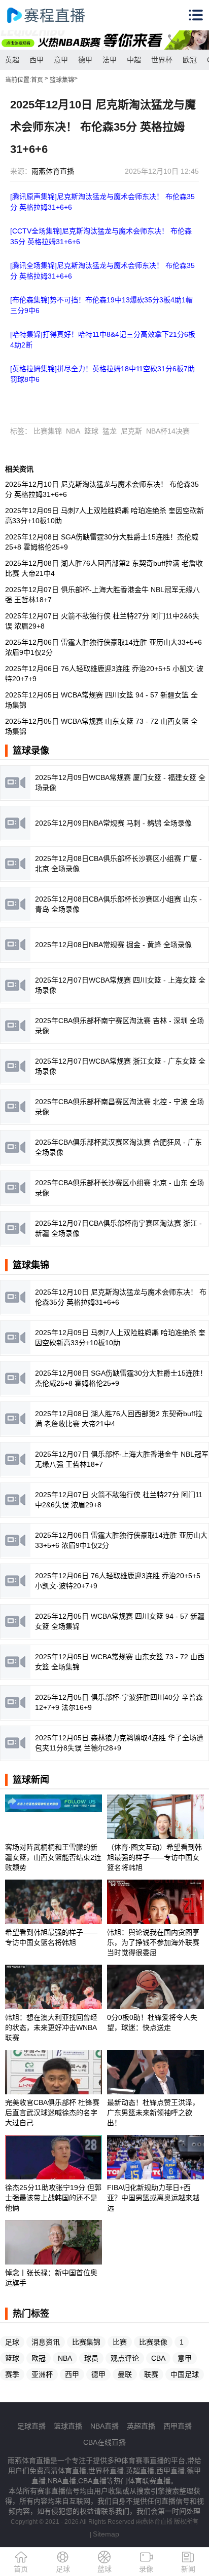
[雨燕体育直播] (56, 15)
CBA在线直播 (104, 2442)
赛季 (12, 2374)
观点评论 (125, 2358)
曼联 (125, 2374)
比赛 (120, 2342)
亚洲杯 (42, 2374)
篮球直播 (68, 2426)
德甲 (85, 60)
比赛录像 (153, 2342)
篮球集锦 (62, 80)
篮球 (91, 431)
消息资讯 (46, 2342)
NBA (73, 431)
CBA (158, 2358)
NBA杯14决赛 (168, 431)
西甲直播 (178, 2426)
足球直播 (31, 2426)
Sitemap (106, 2534)
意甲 (61, 60)
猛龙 (110, 431)
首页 (37, 80)
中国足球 (185, 2374)
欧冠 (190, 60)
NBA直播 (104, 2426)
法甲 (110, 60)
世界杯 (162, 60)
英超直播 (141, 2426)
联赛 (151, 2374)
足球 (12, 2342)
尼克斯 (131, 431)
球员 (91, 2358)
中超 (134, 60)
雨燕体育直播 (53, 171)
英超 (12, 60)
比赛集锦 (48, 431)
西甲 (37, 60)
